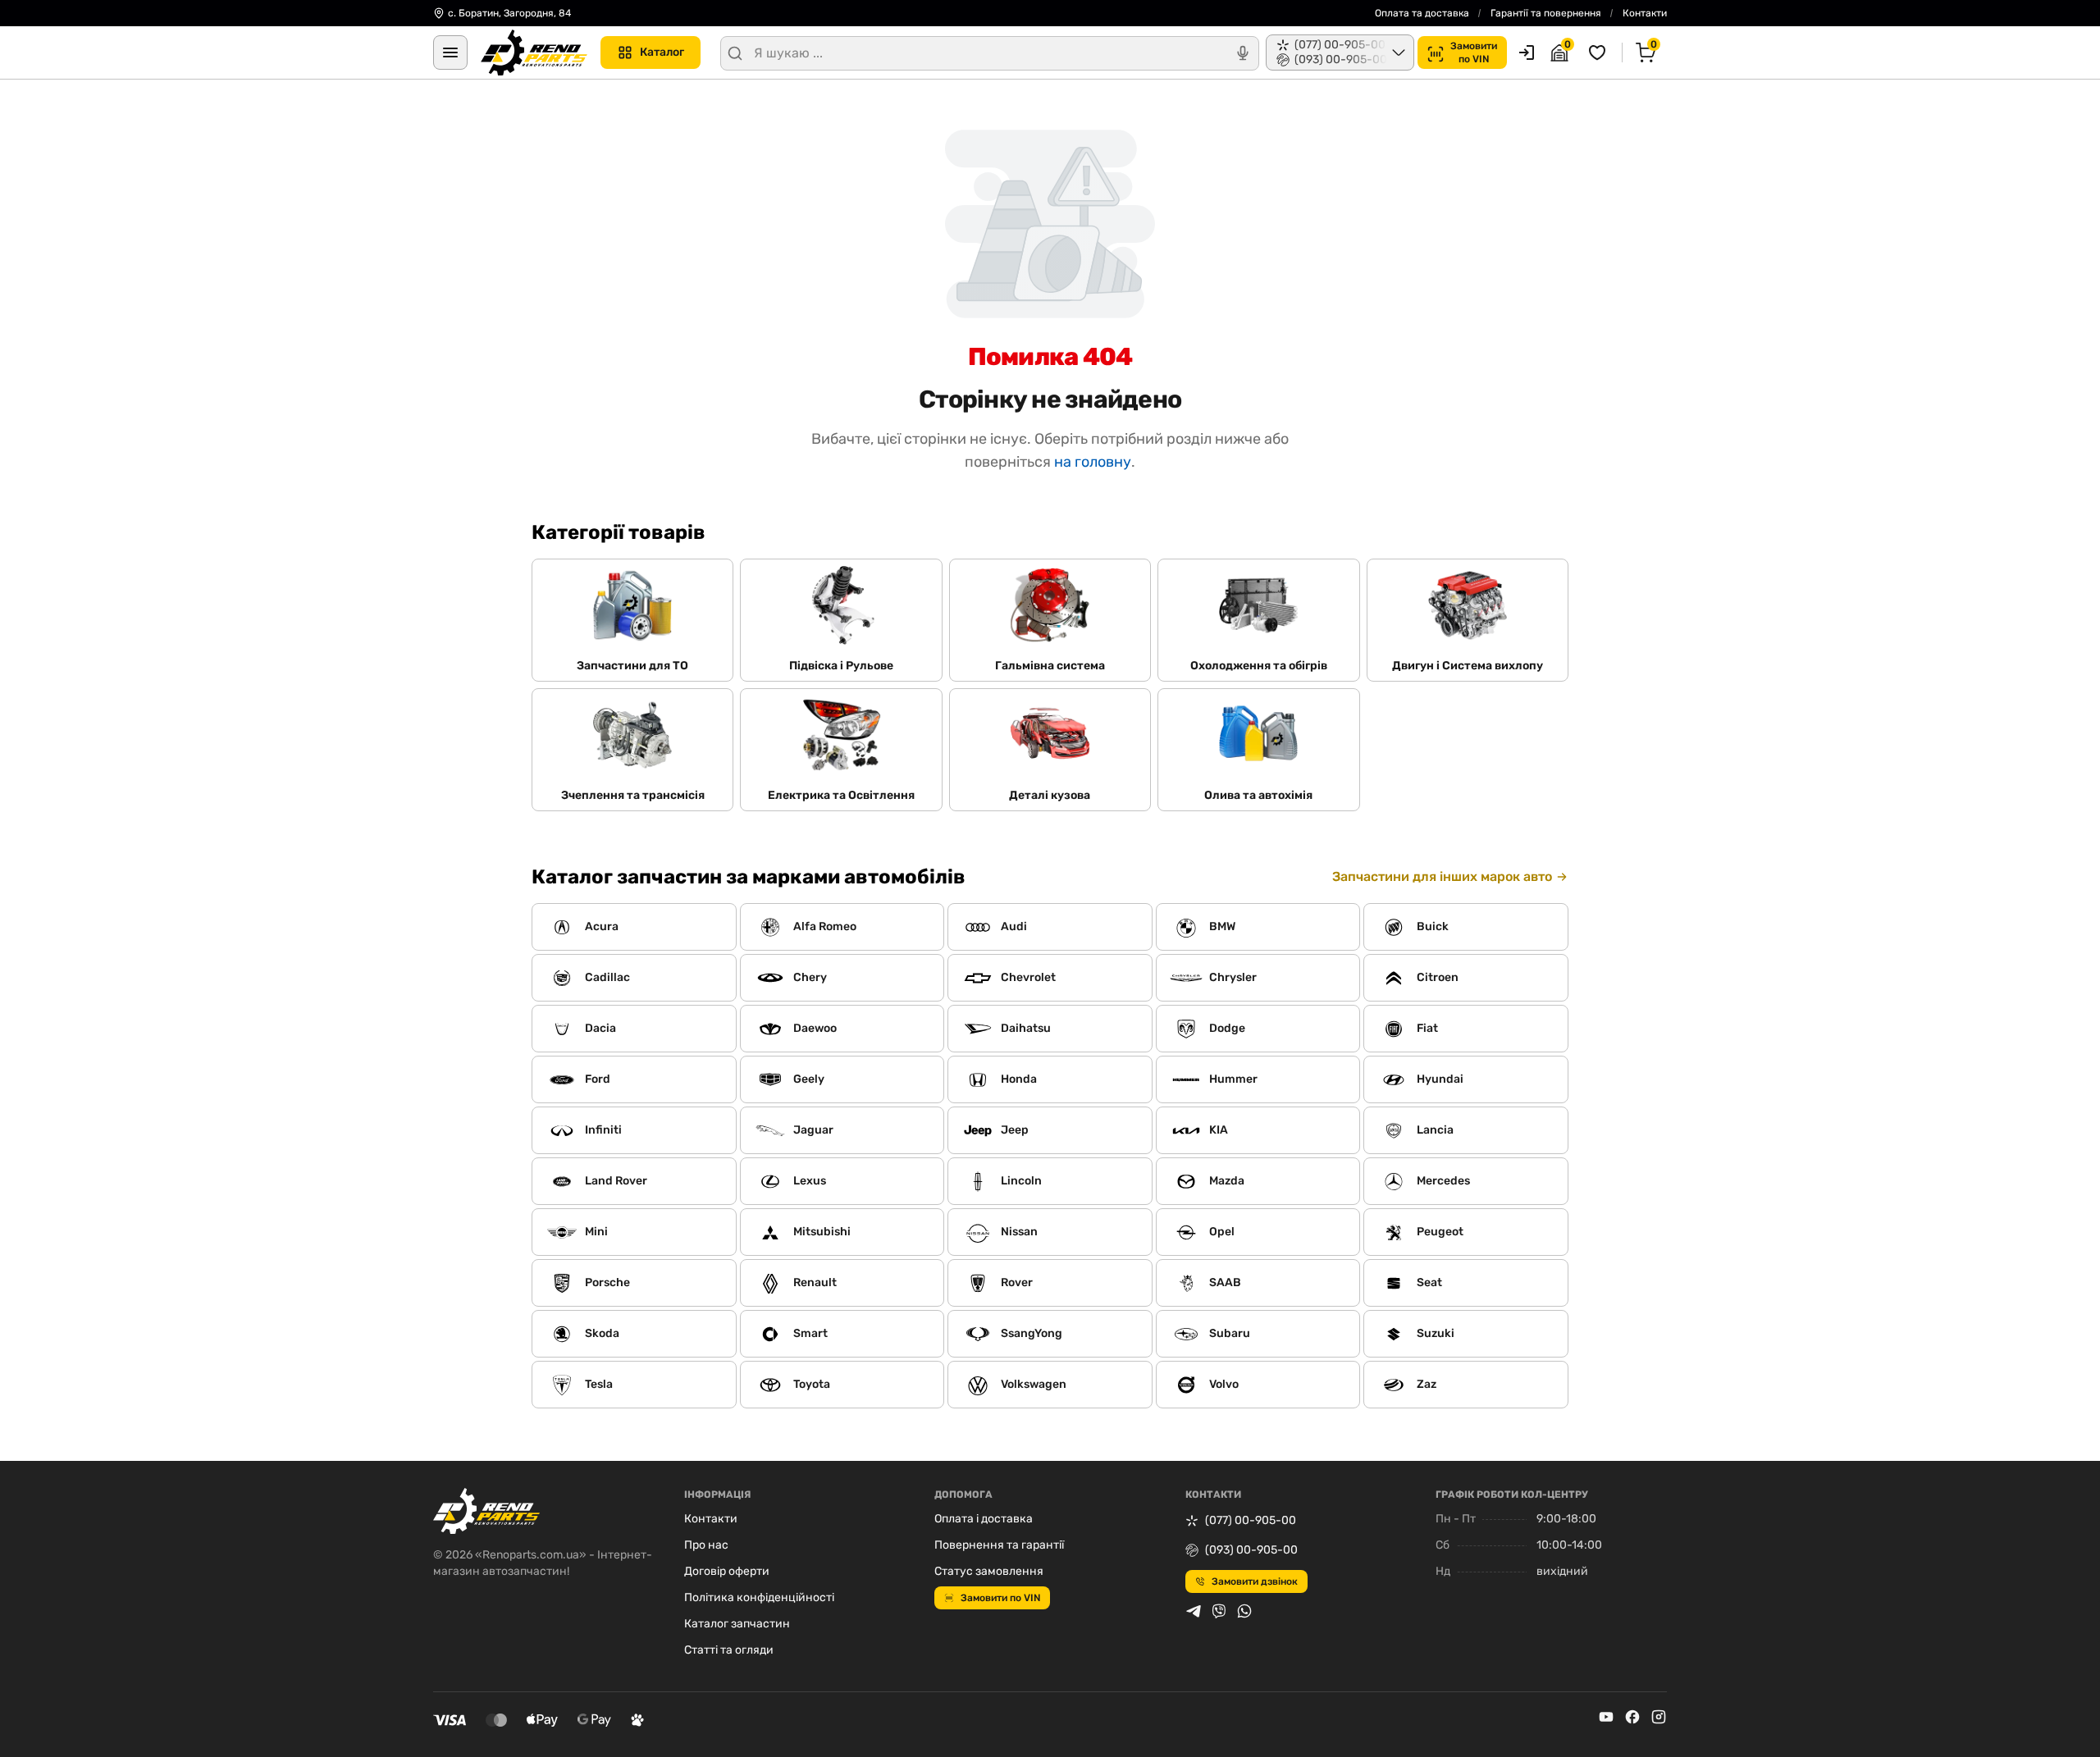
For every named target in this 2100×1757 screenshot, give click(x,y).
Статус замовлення (989, 1571)
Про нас (706, 1545)
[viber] (1219, 1611)
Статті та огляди (729, 1650)
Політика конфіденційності (759, 1597)
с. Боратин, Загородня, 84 (509, 13)
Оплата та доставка (1422, 13)
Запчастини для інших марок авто (1442, 876)
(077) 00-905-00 (1251, 1520)
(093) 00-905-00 (1251, 1550)
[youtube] (1606, 1717)
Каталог (662, 52)
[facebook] (1632, 1717)
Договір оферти (727, 1571)
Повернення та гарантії (999, 1545)
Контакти (1645, 13)
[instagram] (1659, 1717)
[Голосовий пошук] (1243, 53)
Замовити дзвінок (1255, 1581)
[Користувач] (1527, 52)
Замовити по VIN (1000, 1598)
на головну (1093, 462)
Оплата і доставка (984, 1519)
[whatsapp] (1244, 1611)
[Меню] (450, 52)
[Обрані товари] (1600, 52)
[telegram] (1194, 1611)
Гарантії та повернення (1546, 13)
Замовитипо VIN (1474, 52)
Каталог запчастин (737, 1624)
